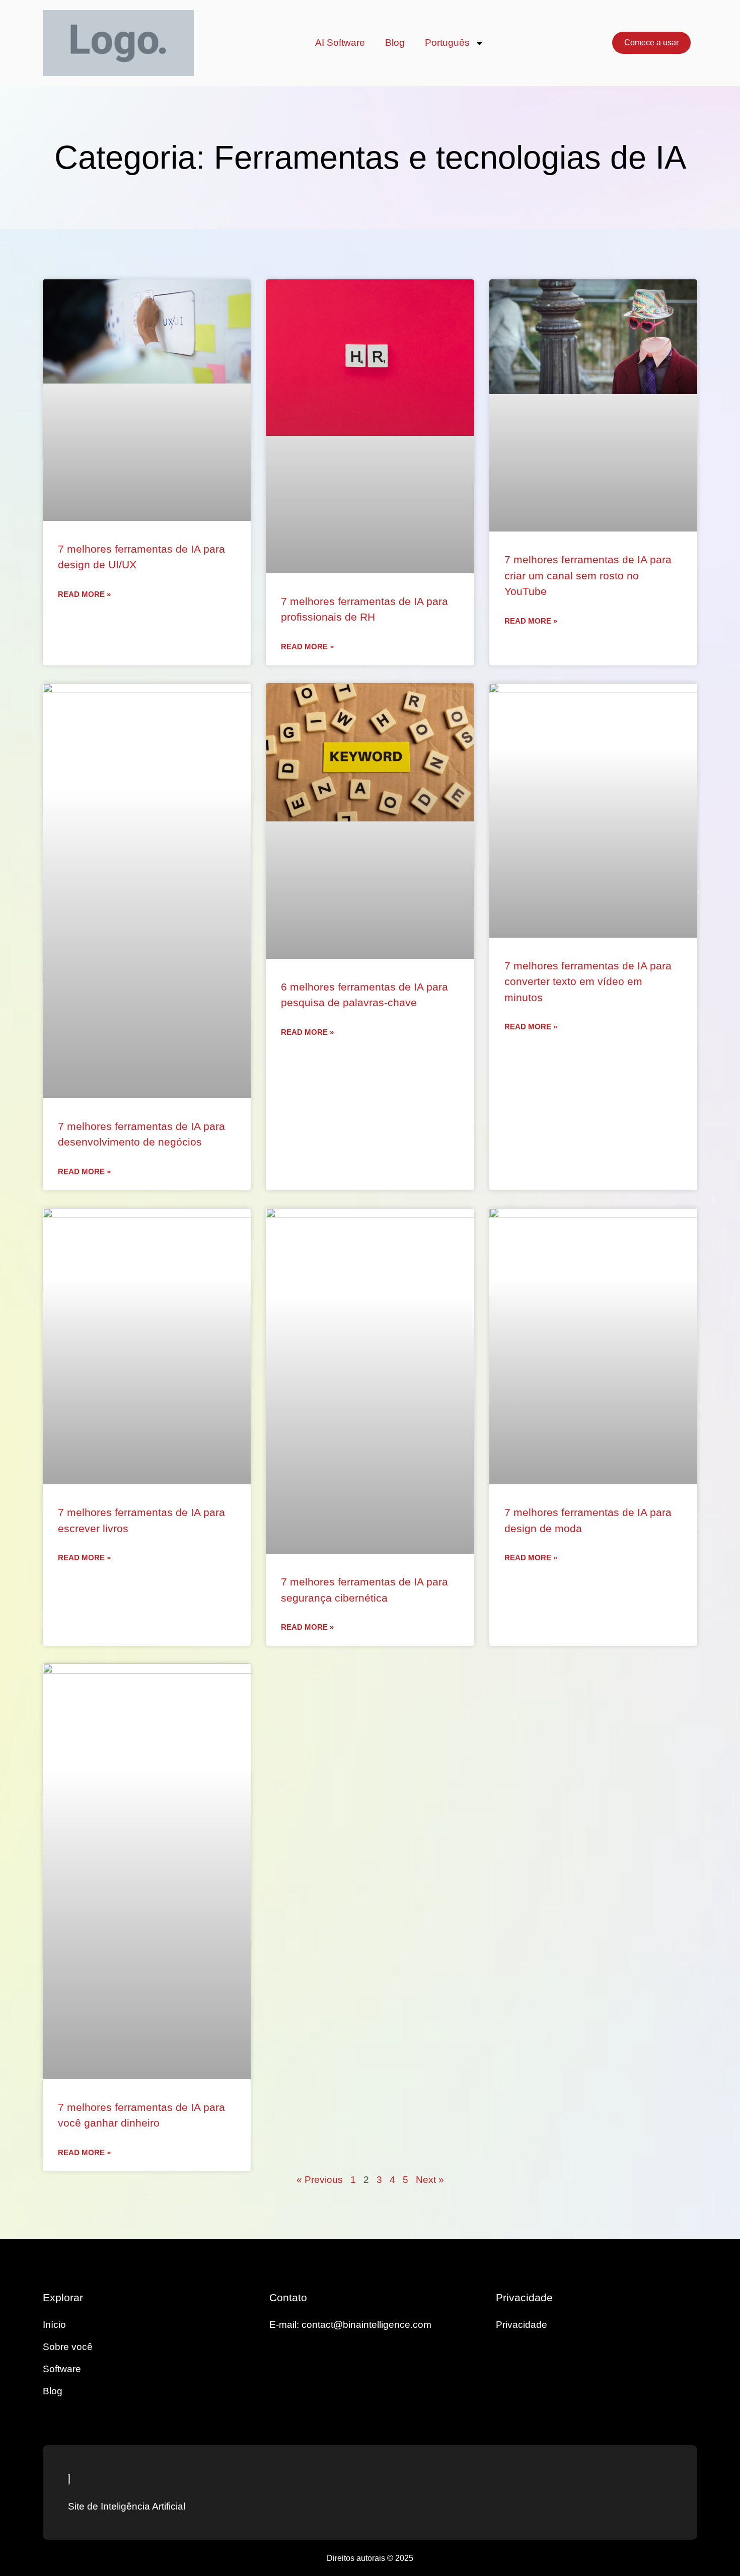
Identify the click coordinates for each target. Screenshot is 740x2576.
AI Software (340, 43)
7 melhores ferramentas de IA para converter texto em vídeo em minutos (588, 981)
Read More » (84, 594)
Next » (430, 2180)
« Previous (320, 2180)
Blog (395, 43)
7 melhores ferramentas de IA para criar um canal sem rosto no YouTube (588, 575)
